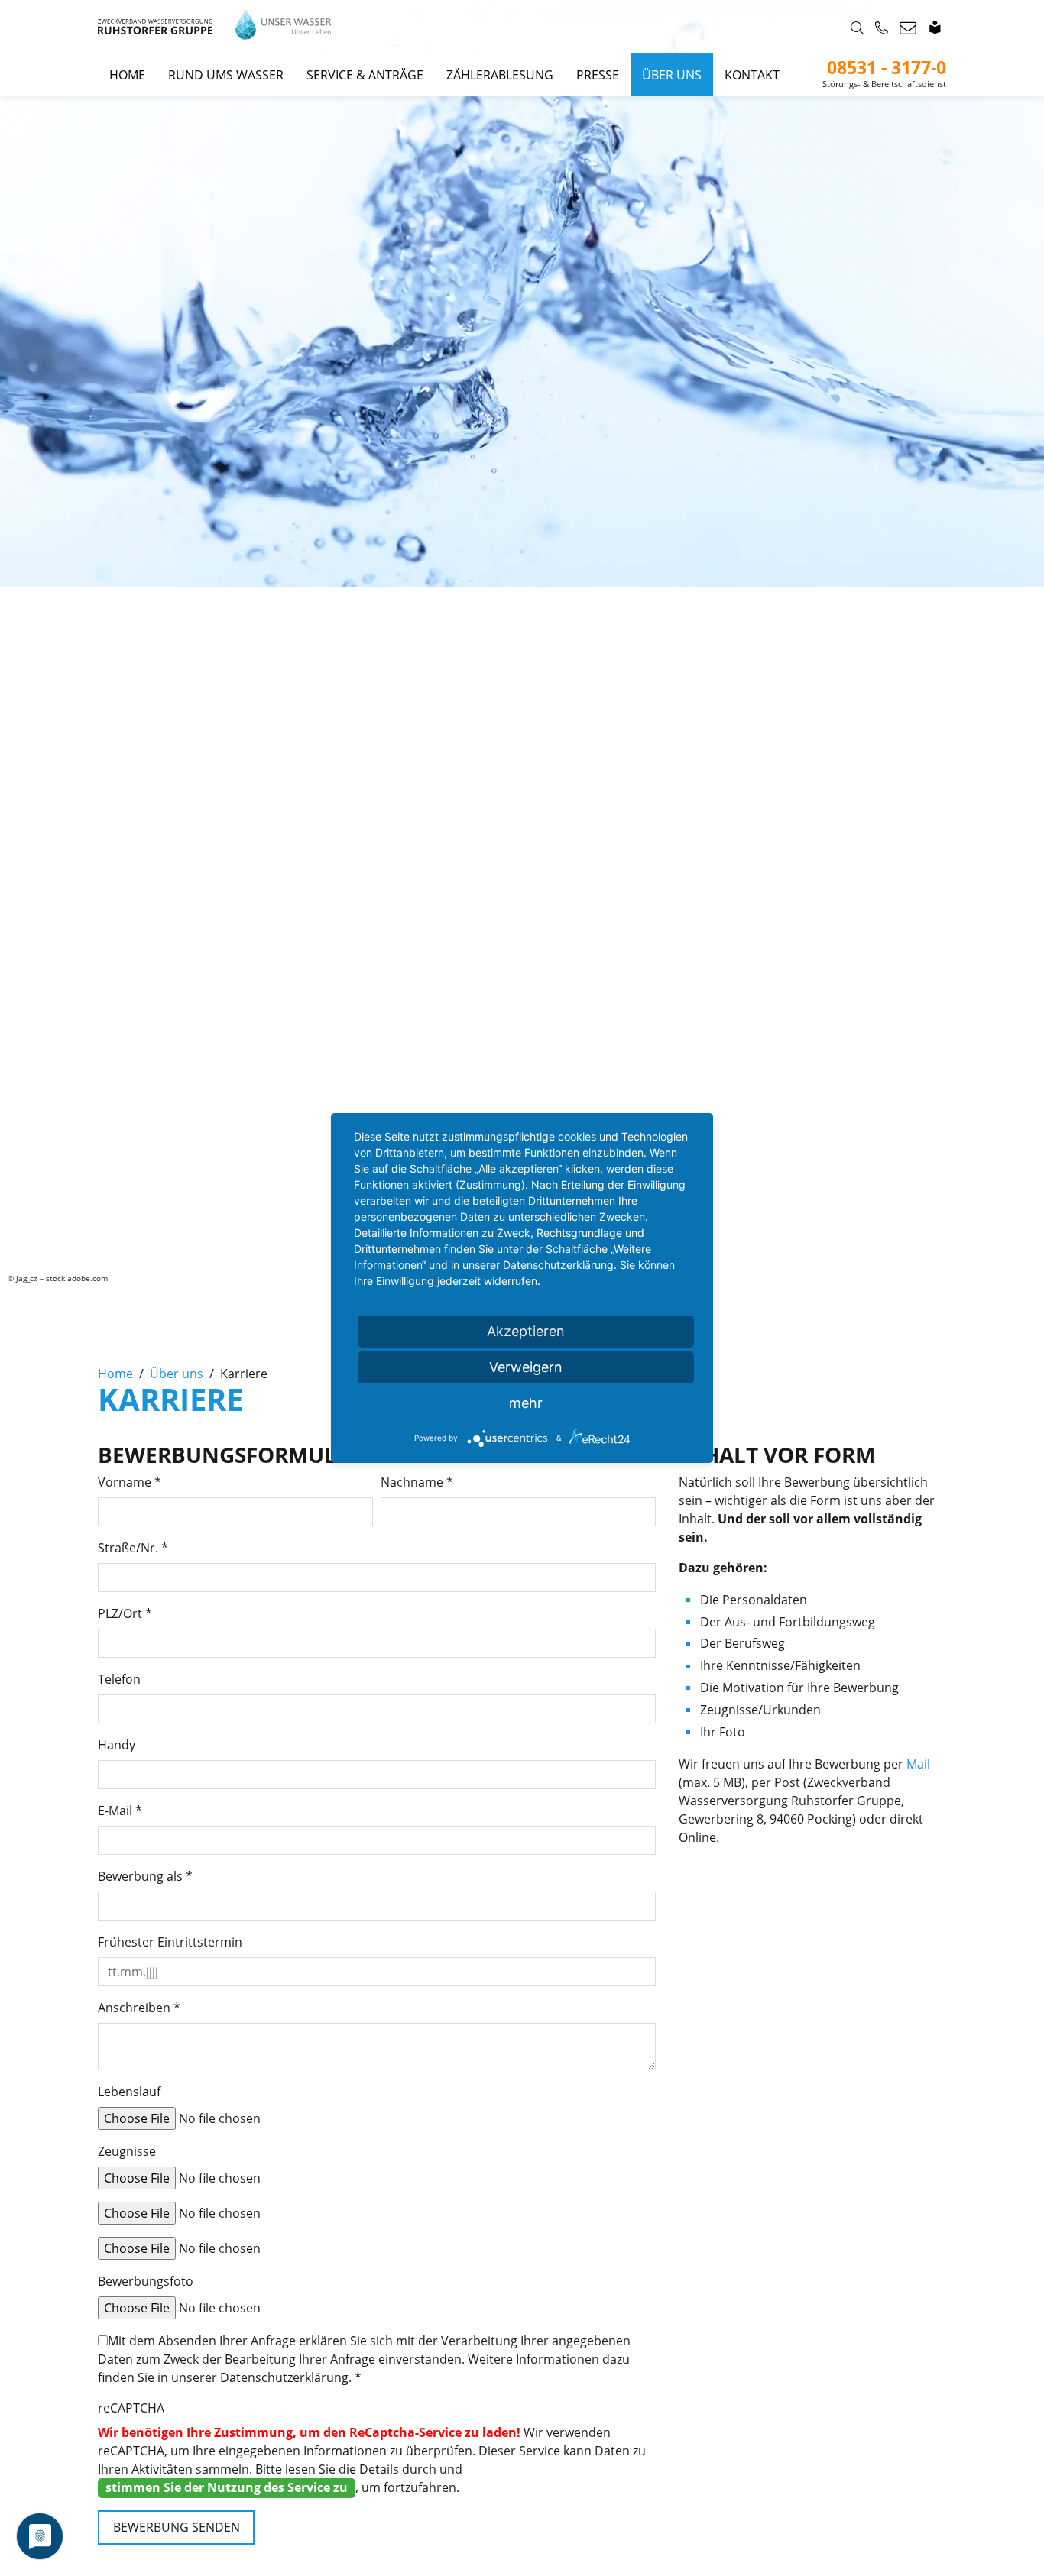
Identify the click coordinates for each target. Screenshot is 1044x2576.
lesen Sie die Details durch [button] (361, 2469)
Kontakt (752, 75)
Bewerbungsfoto (146, 2281)
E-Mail (120, 1811)
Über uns (672, 75)
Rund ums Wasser (226, 75)
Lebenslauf (129, 2092)
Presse (598, 75)
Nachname (417, 1482)
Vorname (130, 1482)
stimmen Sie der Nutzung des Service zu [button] (227, 2487)
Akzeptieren (526, 1331)
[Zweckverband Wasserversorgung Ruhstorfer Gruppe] (214, 27)
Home (127, 75)
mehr (526, 1403)
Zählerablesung (500, 75)
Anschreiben (139, 2008)
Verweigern (526, 1367)
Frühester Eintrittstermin (170, 1942)
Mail (918, 1764)
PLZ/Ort (125, 1613)
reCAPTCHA (131, 2408)
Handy (117, 1745)
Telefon (119, 1679)
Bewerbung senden (177, 2527)
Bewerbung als (145, 1876)
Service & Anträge (365, 75)
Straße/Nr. (133, 1548)
